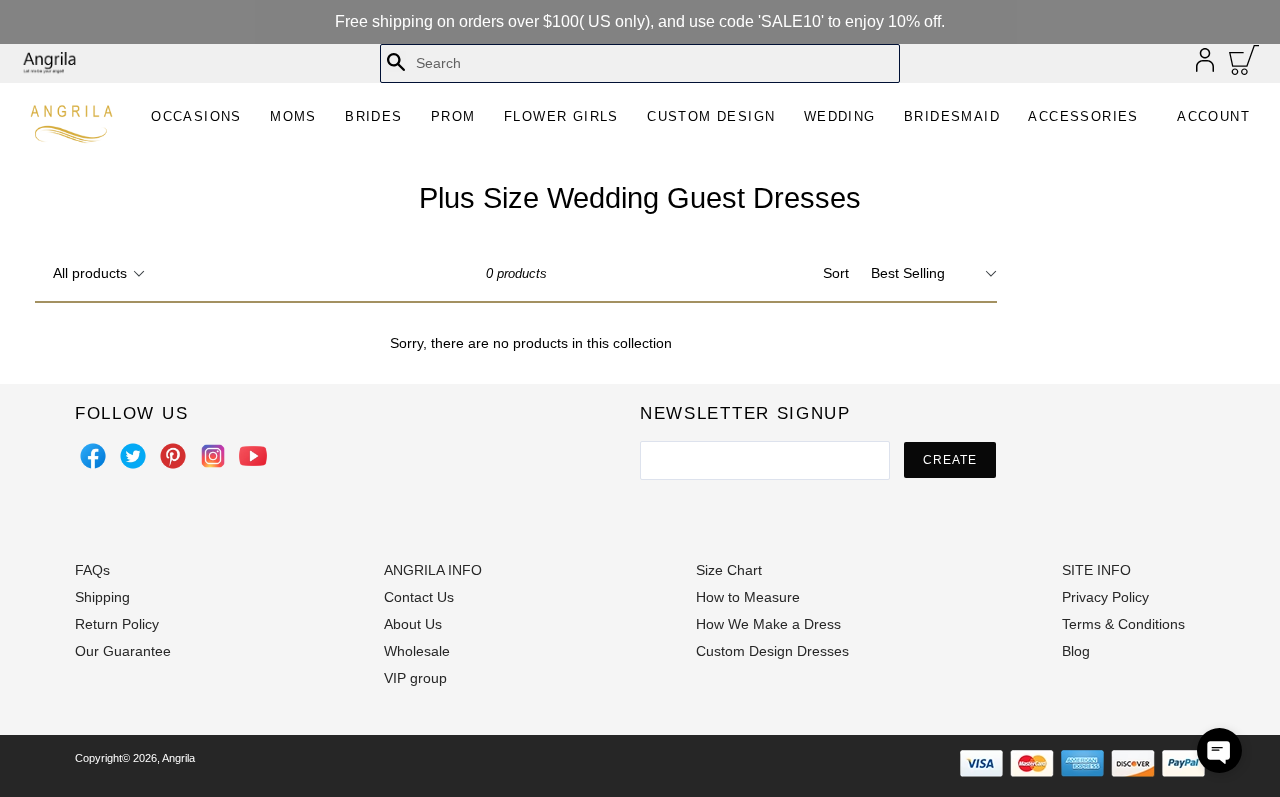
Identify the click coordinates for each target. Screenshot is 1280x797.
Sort (836, 273)
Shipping (102, 597)
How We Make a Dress (768, 624)
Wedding (840, 116)
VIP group (415, 678)
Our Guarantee (123, 651)
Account (1213, 116)
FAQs (92, 570)
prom (453, 116)
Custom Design (711, 116)
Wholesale (417, 651)
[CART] (1244, 65)
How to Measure (748, 597)
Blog (1076, 651)
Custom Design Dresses (772, 651)
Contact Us (419, 597)
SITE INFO (1096, 570)
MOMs (293, 116)
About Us (413, 624)
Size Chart (729, 570)
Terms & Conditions (1123, 624)
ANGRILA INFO (433, 570)
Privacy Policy (1105, 597)
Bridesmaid (952, 116)
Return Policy (117, 624)
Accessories (1083, 116)
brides (373, 116)
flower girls (561, 116)
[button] (1219, 750)
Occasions (196, 116)
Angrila (178, 758)
